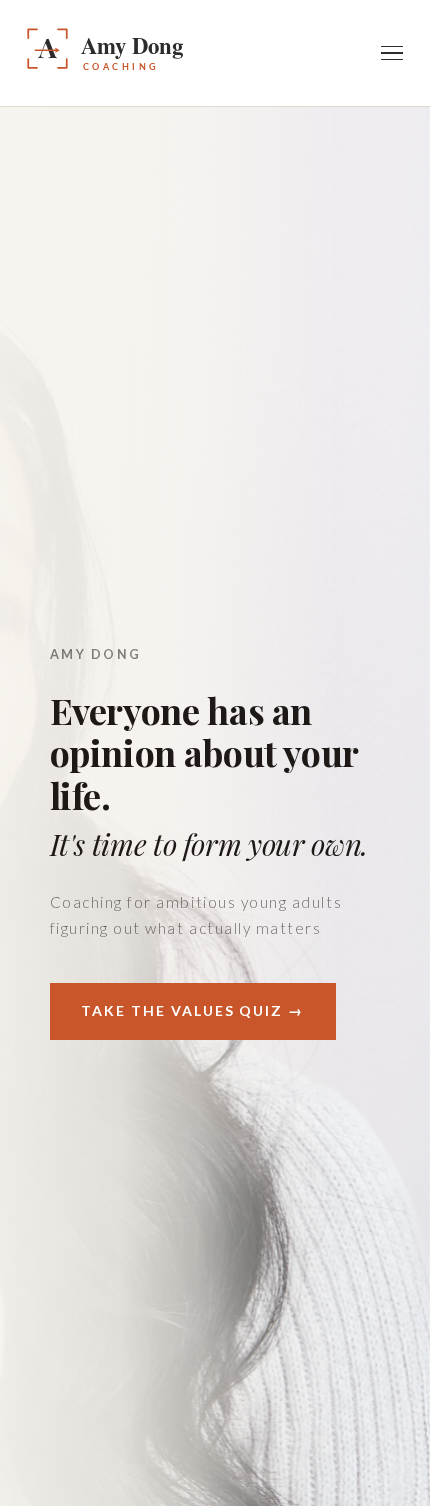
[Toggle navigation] (392, 53)
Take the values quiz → (192, 1010)
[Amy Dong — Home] (163, 53)
